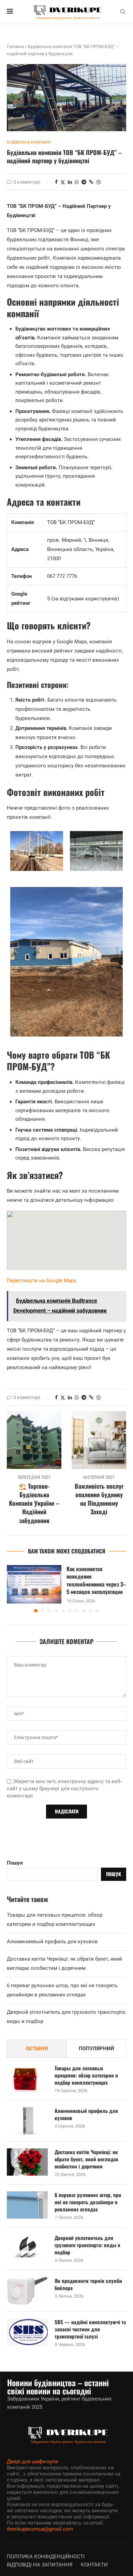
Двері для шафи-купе (32, 2462)
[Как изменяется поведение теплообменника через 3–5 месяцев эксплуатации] (34, 1584)
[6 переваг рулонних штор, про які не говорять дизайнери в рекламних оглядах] (27, 2205)
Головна (15, 47)
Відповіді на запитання (40, 2565)
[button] (13, 1589)
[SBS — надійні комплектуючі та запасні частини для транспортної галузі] (27, 2332)
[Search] (123, 12)
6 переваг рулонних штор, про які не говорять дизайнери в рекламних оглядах (88, 2202)
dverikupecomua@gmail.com (40, 2529)
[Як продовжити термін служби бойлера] (27, 2291)
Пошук (15, 1863)
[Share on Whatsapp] (77, 182)
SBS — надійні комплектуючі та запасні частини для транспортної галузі (90, 2329)
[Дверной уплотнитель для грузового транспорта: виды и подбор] (27, 2248)
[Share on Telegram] (84, 182)
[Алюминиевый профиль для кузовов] (27, 2121)
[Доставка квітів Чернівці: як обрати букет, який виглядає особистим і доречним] (27, 2162)
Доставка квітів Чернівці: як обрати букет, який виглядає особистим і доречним (86, 2159)
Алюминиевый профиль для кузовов (52, 1942)
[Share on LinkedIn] (70, 182)
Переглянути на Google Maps (42, 1281)
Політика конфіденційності (46, 2557)
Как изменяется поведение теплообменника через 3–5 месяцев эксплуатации (96, 1580)
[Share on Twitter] (63, 182)
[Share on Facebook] (56, 182)
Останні (37, 2049)
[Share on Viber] (99, 182)
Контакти (94, 2565)
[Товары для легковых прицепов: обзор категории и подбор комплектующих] (27, 2078)
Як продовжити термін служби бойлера (88, 2284)
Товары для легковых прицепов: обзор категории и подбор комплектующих (86, 2075)
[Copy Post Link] (91, 182)
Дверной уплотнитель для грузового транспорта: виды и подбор (87, 2245)
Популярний (97, 2049)
